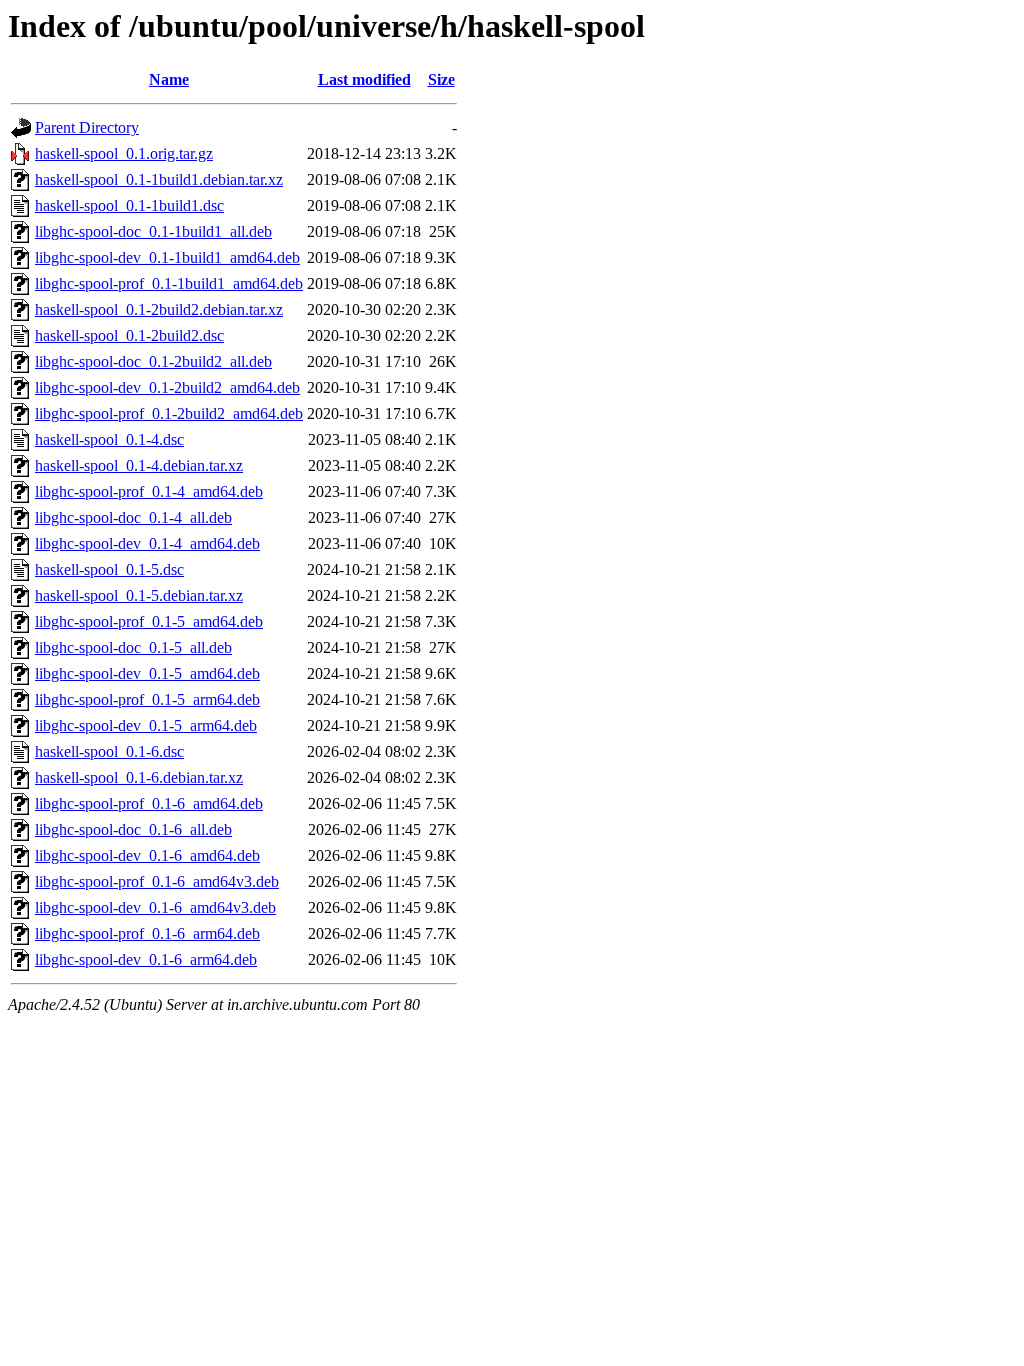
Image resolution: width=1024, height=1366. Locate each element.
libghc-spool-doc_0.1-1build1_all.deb (153, 231)
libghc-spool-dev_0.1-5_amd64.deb (147, 673)
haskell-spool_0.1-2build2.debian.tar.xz (159, 309)
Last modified (364, 79)
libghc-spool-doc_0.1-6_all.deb (133, 829)
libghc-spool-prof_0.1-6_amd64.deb (149, 803)
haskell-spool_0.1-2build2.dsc (129, 335)
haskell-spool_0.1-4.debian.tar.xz (139, 465)
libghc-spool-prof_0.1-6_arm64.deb (147, 933)
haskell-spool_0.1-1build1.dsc (129, 205)
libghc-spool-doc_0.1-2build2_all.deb (153, 361)
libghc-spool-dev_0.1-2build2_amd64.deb (167, 387)
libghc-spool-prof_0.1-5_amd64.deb (149, 621)
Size (441, 79)
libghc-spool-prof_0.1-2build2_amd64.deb (169, 413)
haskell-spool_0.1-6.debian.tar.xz (139, 777)
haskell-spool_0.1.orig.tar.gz (124, 153)
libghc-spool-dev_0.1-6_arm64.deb (146, 959)
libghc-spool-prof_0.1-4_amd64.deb (149, 491)
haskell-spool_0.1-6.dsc (109, 751)
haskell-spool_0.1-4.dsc (109, 439)
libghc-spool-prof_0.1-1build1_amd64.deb (169, 283)
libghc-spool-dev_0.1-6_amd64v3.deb (155, 907)
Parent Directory (87, 127)
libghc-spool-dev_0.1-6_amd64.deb (147, 855)
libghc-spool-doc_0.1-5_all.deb (133, 647)
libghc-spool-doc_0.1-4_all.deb (133, 517)
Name (169, 79)
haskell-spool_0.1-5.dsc (109, 569)
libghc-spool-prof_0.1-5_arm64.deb (147, 699)
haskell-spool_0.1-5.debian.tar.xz (139, 595)
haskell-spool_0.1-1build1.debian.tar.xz (159, 179)
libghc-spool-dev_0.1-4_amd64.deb (147, 543)
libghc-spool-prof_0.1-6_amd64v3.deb (157, 881)
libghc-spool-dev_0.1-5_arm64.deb (146, 725)
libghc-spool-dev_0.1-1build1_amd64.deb (167, 257)
